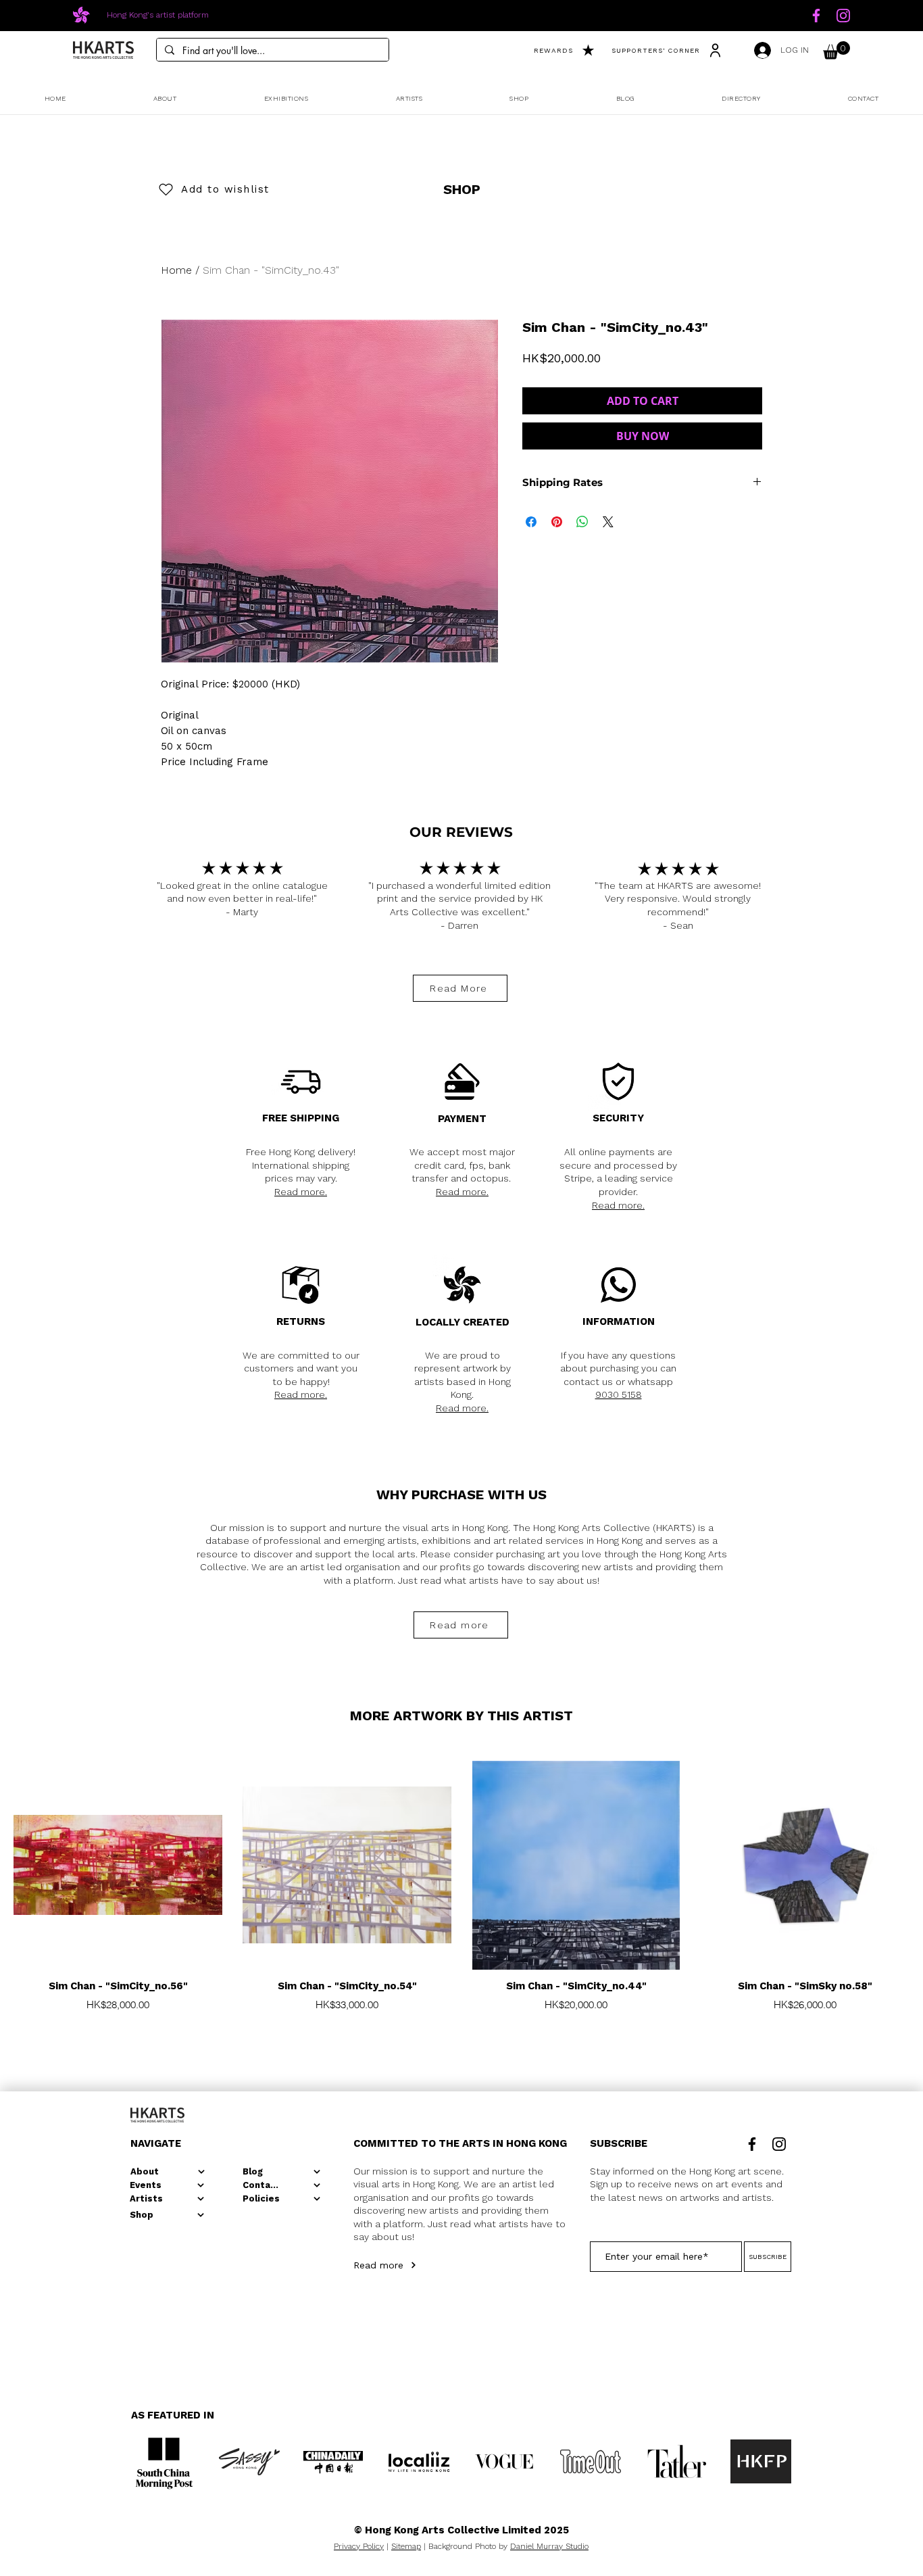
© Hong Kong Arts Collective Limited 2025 (461, 2530)
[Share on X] (608, 522)
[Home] (816, 16)
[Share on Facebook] (531, 522)
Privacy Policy (359, 2546)
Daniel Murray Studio (549, 2546)
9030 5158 (619, 1394)
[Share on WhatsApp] (582, 522)
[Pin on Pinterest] (557, 522)
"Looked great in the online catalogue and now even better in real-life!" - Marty (242, 899)
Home (176, 270)
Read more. (301, 1192)
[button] (837, 50)
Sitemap (406, 2546)
